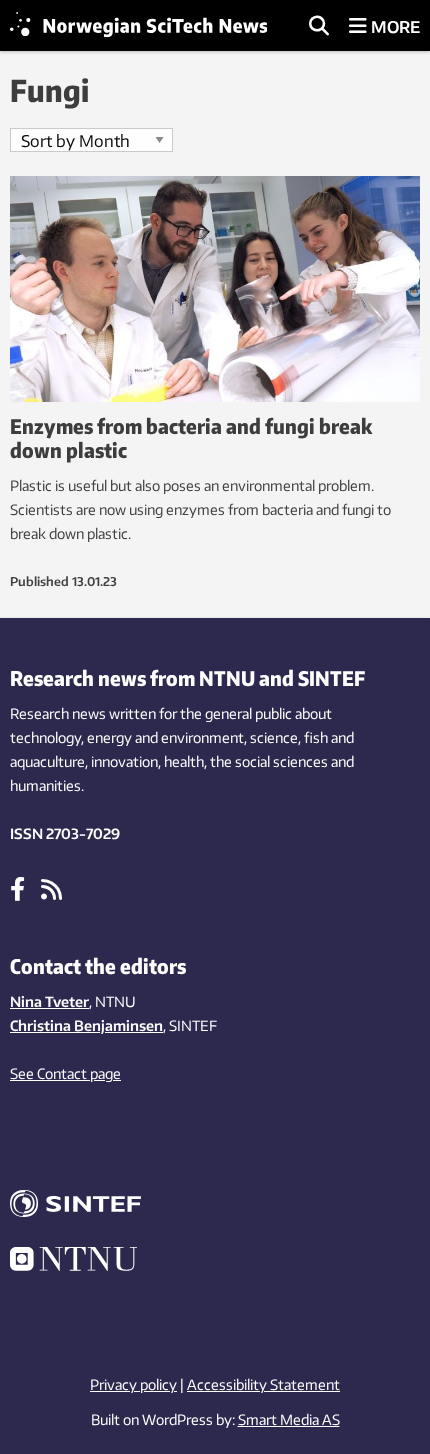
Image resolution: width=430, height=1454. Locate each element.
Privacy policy (133, 1384)
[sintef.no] (215, 1206)
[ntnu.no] (215, 1262)
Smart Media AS (289, 1419)
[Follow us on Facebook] (17, 888)
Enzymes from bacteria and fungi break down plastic (191, 437)
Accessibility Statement (263, 1384)
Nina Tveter (49, 1001)
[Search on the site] (319, 27)
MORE (393, 27)
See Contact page (65, 1073)
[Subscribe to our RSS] (51, 888)
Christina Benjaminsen (86, 1025)
